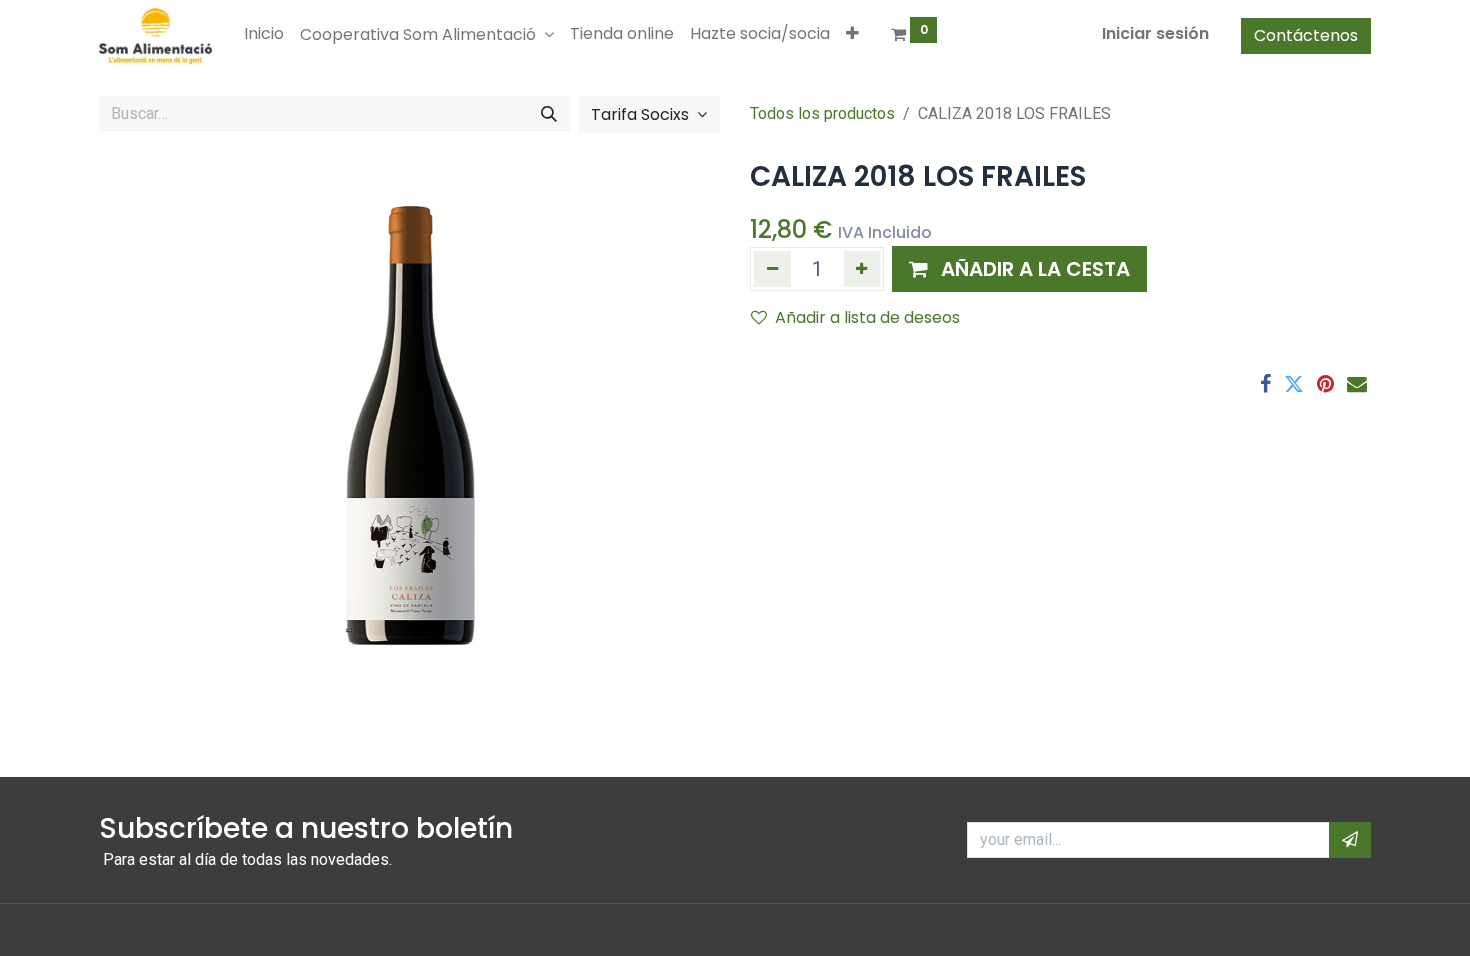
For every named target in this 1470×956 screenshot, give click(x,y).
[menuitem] (264, 34)
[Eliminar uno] (772, 269)
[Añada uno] (862, 269)
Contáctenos (1306, 35)
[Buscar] (549, 114)
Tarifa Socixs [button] (642, 114)
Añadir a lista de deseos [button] (867, 317)
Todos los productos (822, 113)
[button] (852, 34)
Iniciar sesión (1155, 33)
